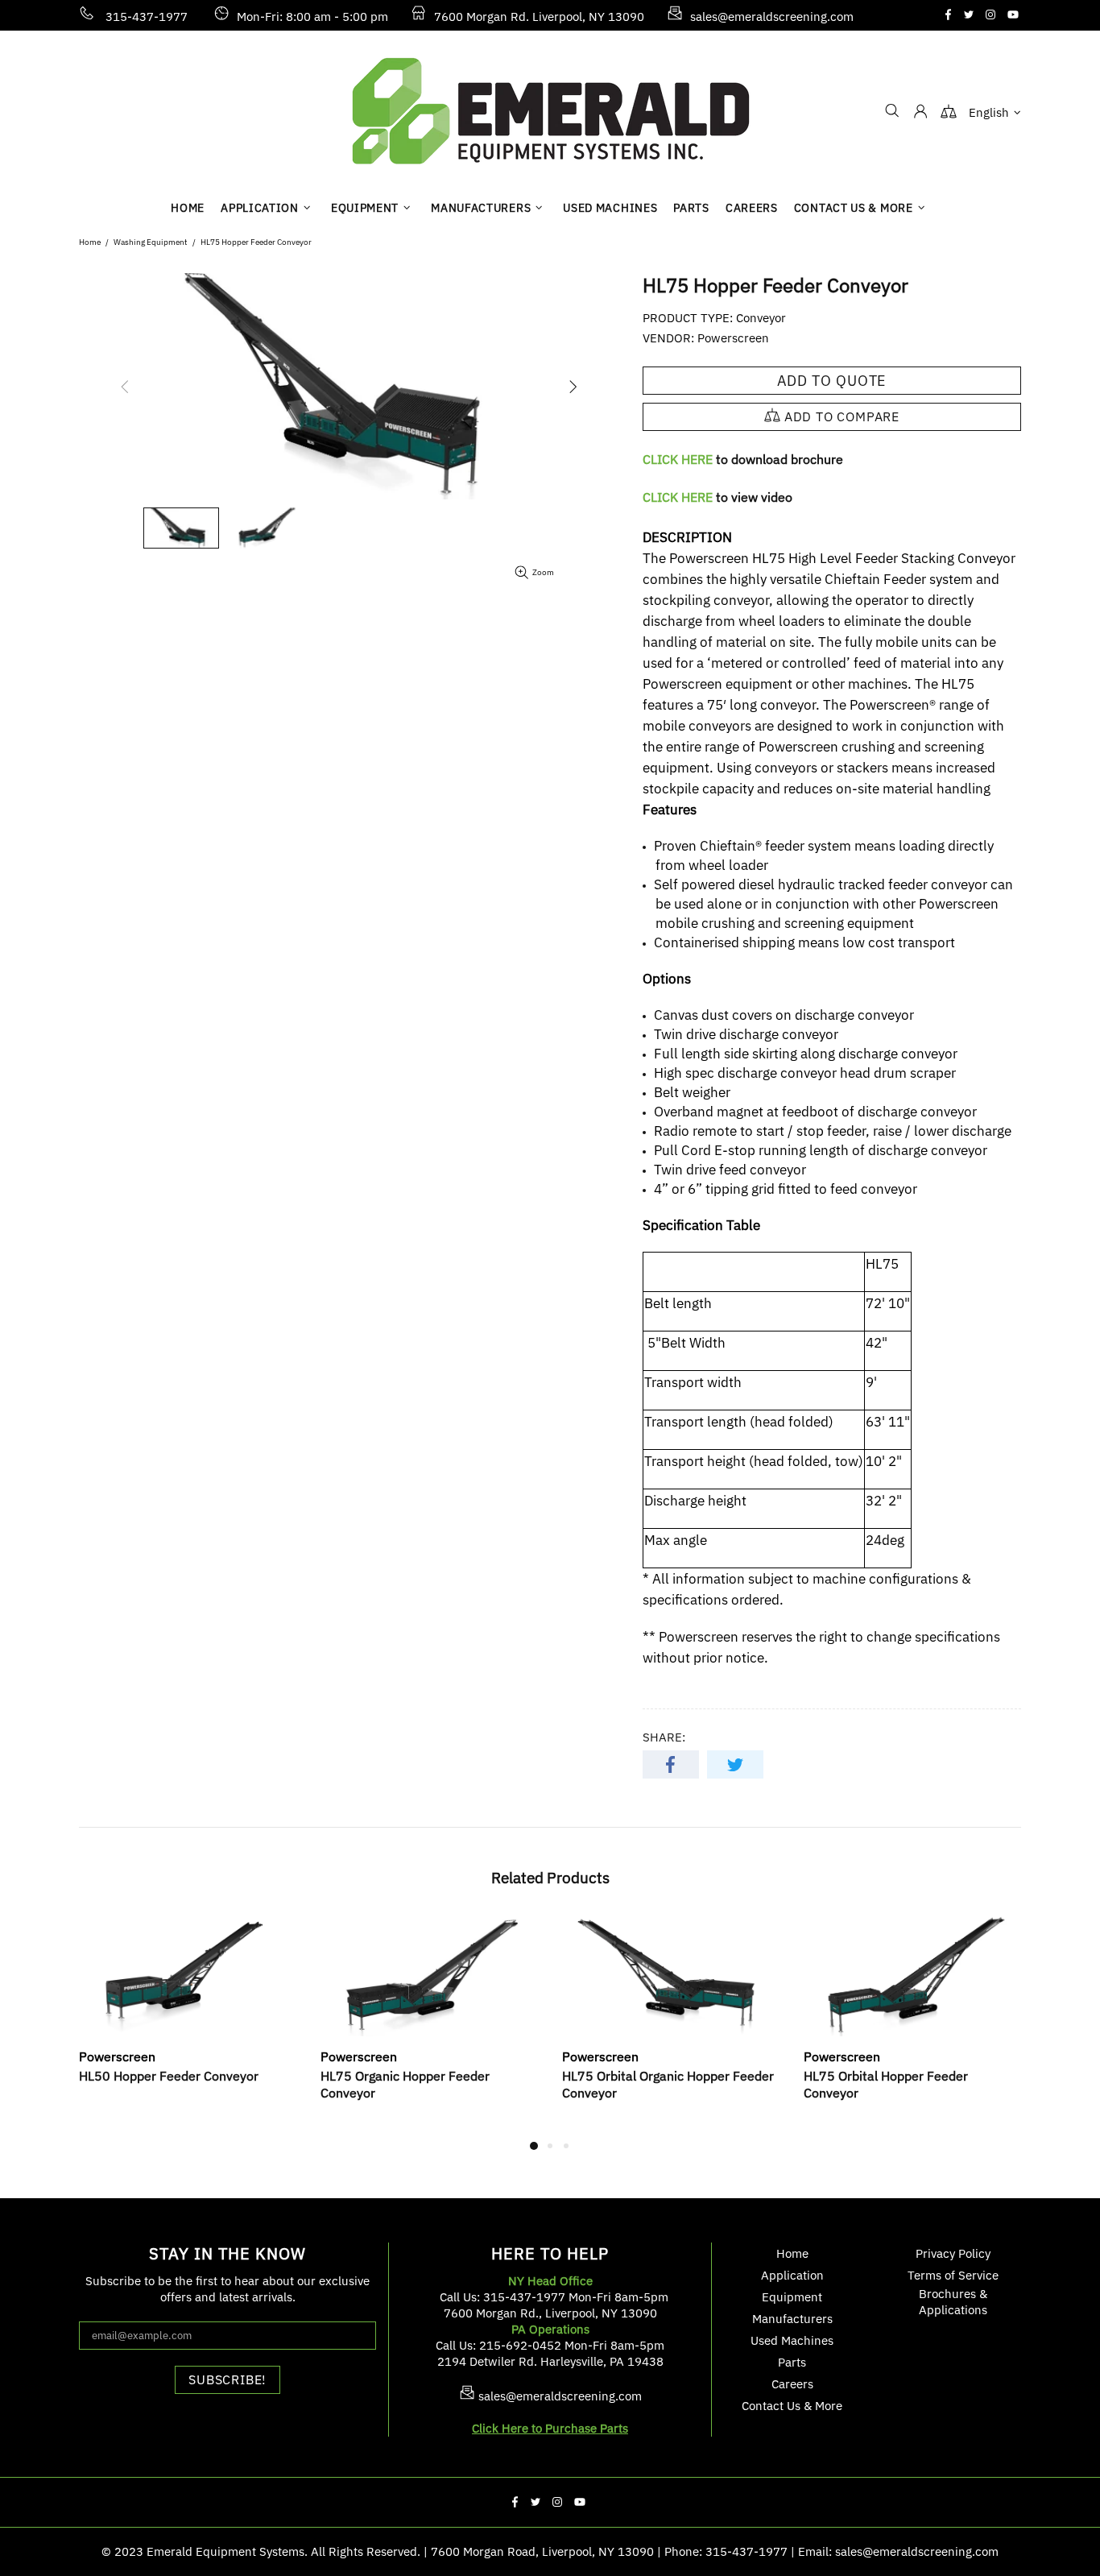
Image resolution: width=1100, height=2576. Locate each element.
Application (792, 2275)
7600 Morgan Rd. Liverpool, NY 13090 (539, 17)
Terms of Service (953, 2275)
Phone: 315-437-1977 (726, 2551)
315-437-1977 (147, 17)
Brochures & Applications (953, 2302)
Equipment (792, 2297)
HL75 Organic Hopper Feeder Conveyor (405, 2084)
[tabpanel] (188, 2018)
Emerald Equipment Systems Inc (550, 111)
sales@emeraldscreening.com (772, 17)
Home (90, 242)
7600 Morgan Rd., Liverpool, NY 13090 (550, 2313)
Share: (664, 1737)
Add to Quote (832, 381)
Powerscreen (733, 338)
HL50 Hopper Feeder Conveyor (169, 2076)
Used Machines (792, 2340)
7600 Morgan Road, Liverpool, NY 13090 (542, 2551)
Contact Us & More (792, 2406)
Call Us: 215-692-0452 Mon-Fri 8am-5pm (550, 2345)
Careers (792, 2384)
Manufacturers (792, 2319)
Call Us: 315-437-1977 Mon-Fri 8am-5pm (554, 2297)
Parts (792, 2362)
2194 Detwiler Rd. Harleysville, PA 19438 (550, 2361)
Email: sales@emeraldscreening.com (898, 2551)
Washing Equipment (151, 242)
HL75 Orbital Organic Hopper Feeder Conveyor (668, 2084)
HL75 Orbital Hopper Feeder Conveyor (886, 2084)
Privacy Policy (953, 2253)
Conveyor (761, 318)
